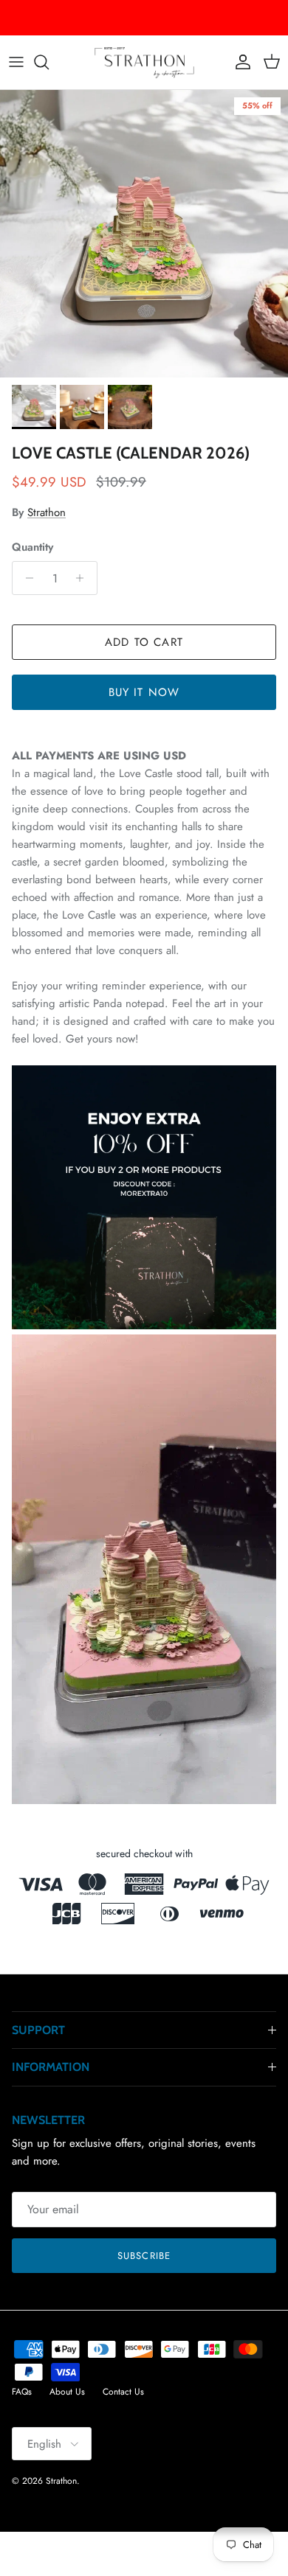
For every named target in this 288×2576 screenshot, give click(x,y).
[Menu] (16, 62)
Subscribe (144, 2256)
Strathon (47, 512)
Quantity (32, 547)
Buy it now (144, 692)
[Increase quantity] (84, 578)
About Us (67, 2392)
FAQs (22, 2392)
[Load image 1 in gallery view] (144, 234)
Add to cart (144, 642)
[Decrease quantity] (25, 578)
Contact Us (123, 2392)
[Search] (49, 62)
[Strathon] (144, 62)
